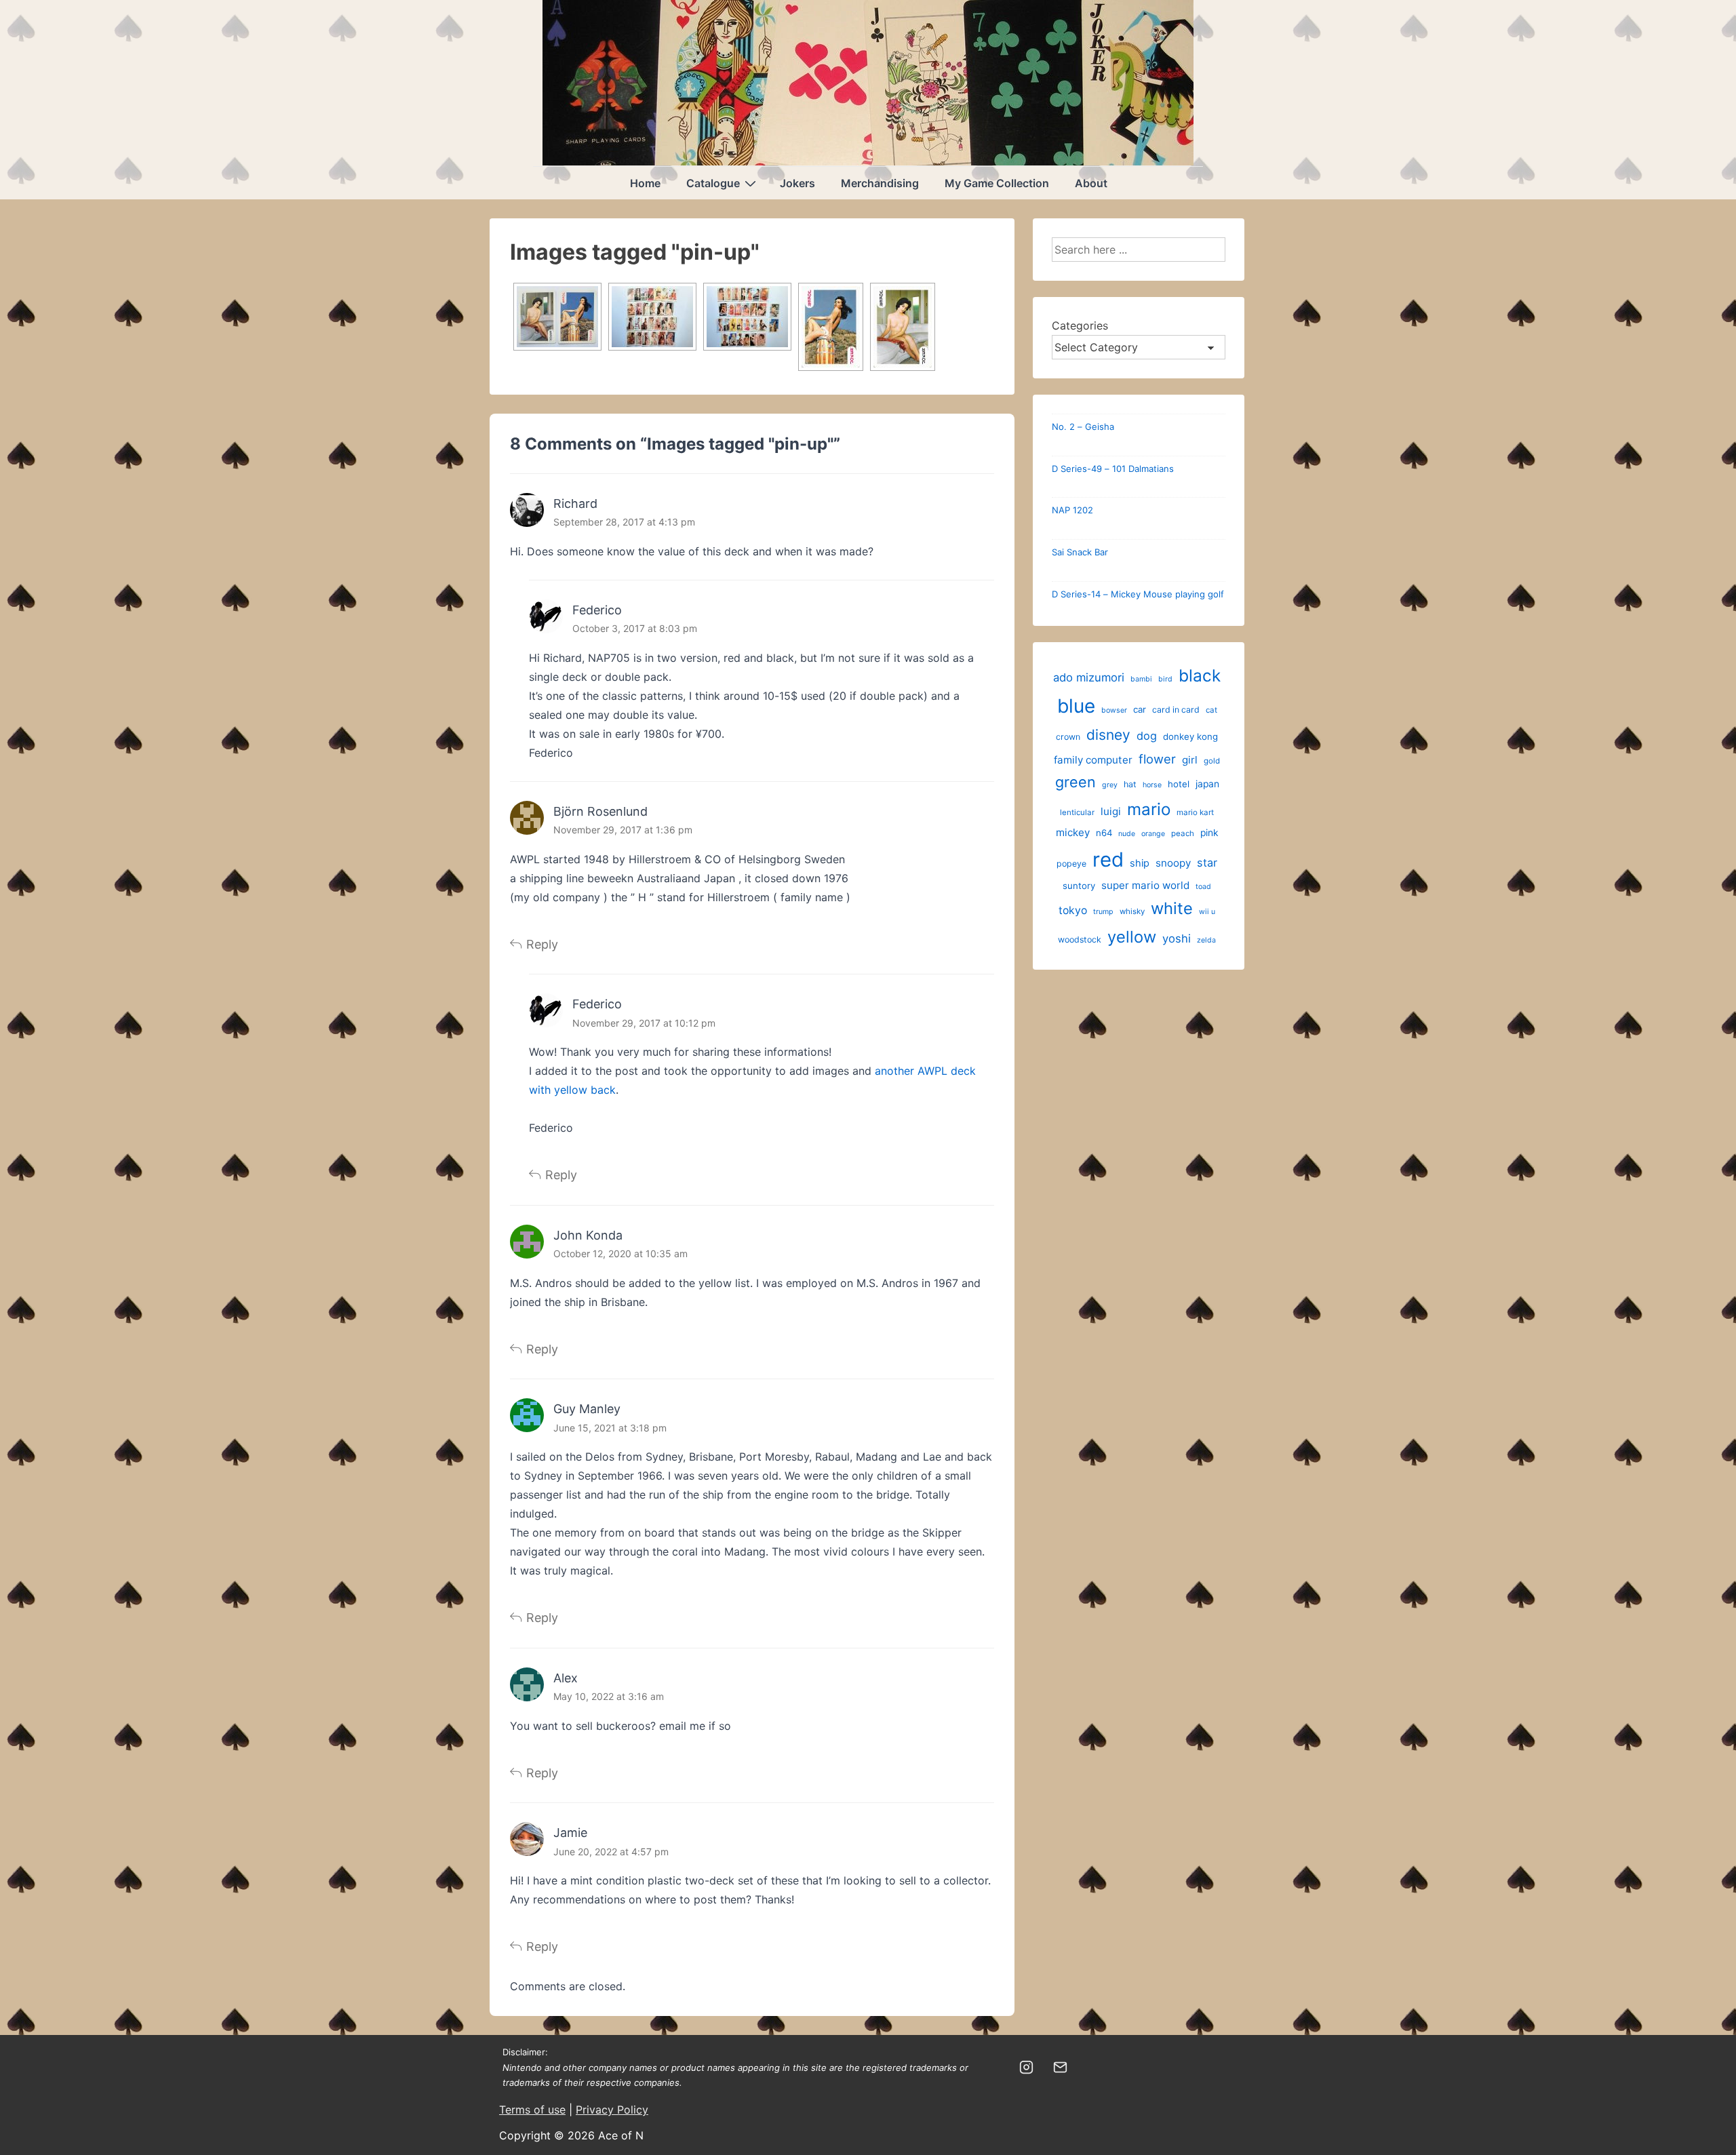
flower (1157, 759)
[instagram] (1027, 2068)
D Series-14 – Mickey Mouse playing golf (1138, 594)
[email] (1061, 2068)
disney (1108, 735)
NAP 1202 (1072, 510)
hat (1130, 784)
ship (1140, 863)
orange (1153, 834)
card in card (1176, 710)
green (1076, 782)
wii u (1207, 912)
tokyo (1073, 910)
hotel (1179, 784)
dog (1147, 736)
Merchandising (880, 183)
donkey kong (1190, 736)
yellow (1132, 937)
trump (1103, 912)
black (1200, 675)
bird (1165, 679)
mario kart (1195, 812)
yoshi (1177, 938)
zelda (1206, 940)
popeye (1071, 864)
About (1091, 183)
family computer (1093, 760)
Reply (542, 944)
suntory (1079, 886)
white (1172, 908)
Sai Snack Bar (1080, 552)
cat (1211, 710)
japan (1207, 784)
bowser (1114, 710)
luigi (1111, 811)
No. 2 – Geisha (1083, 427)
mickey (1073, 832)
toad (1203, 887)
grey (1110, 785)
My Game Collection (997, 183)
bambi (1141, 679)
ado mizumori (1089, 677)
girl (1190, 760)
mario (1149, 809)
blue (1076, 706)
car (1140, 709)
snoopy (1173, 863)
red (1108, 859)
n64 (1104, 833)
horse (1152, 785)
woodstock (1080, 940)
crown (1068, 737)
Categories (1080, 325)
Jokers (797, 183)
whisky (1132, 911)
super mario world (1145, 885)
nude (1127, 834)
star (1207, 863)
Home (645, 183)
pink (1209, 833)
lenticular (1077, 812)
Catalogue (713, 183)
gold (1212, 761)
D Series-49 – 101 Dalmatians (1113, 469)
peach (1183, 833)
